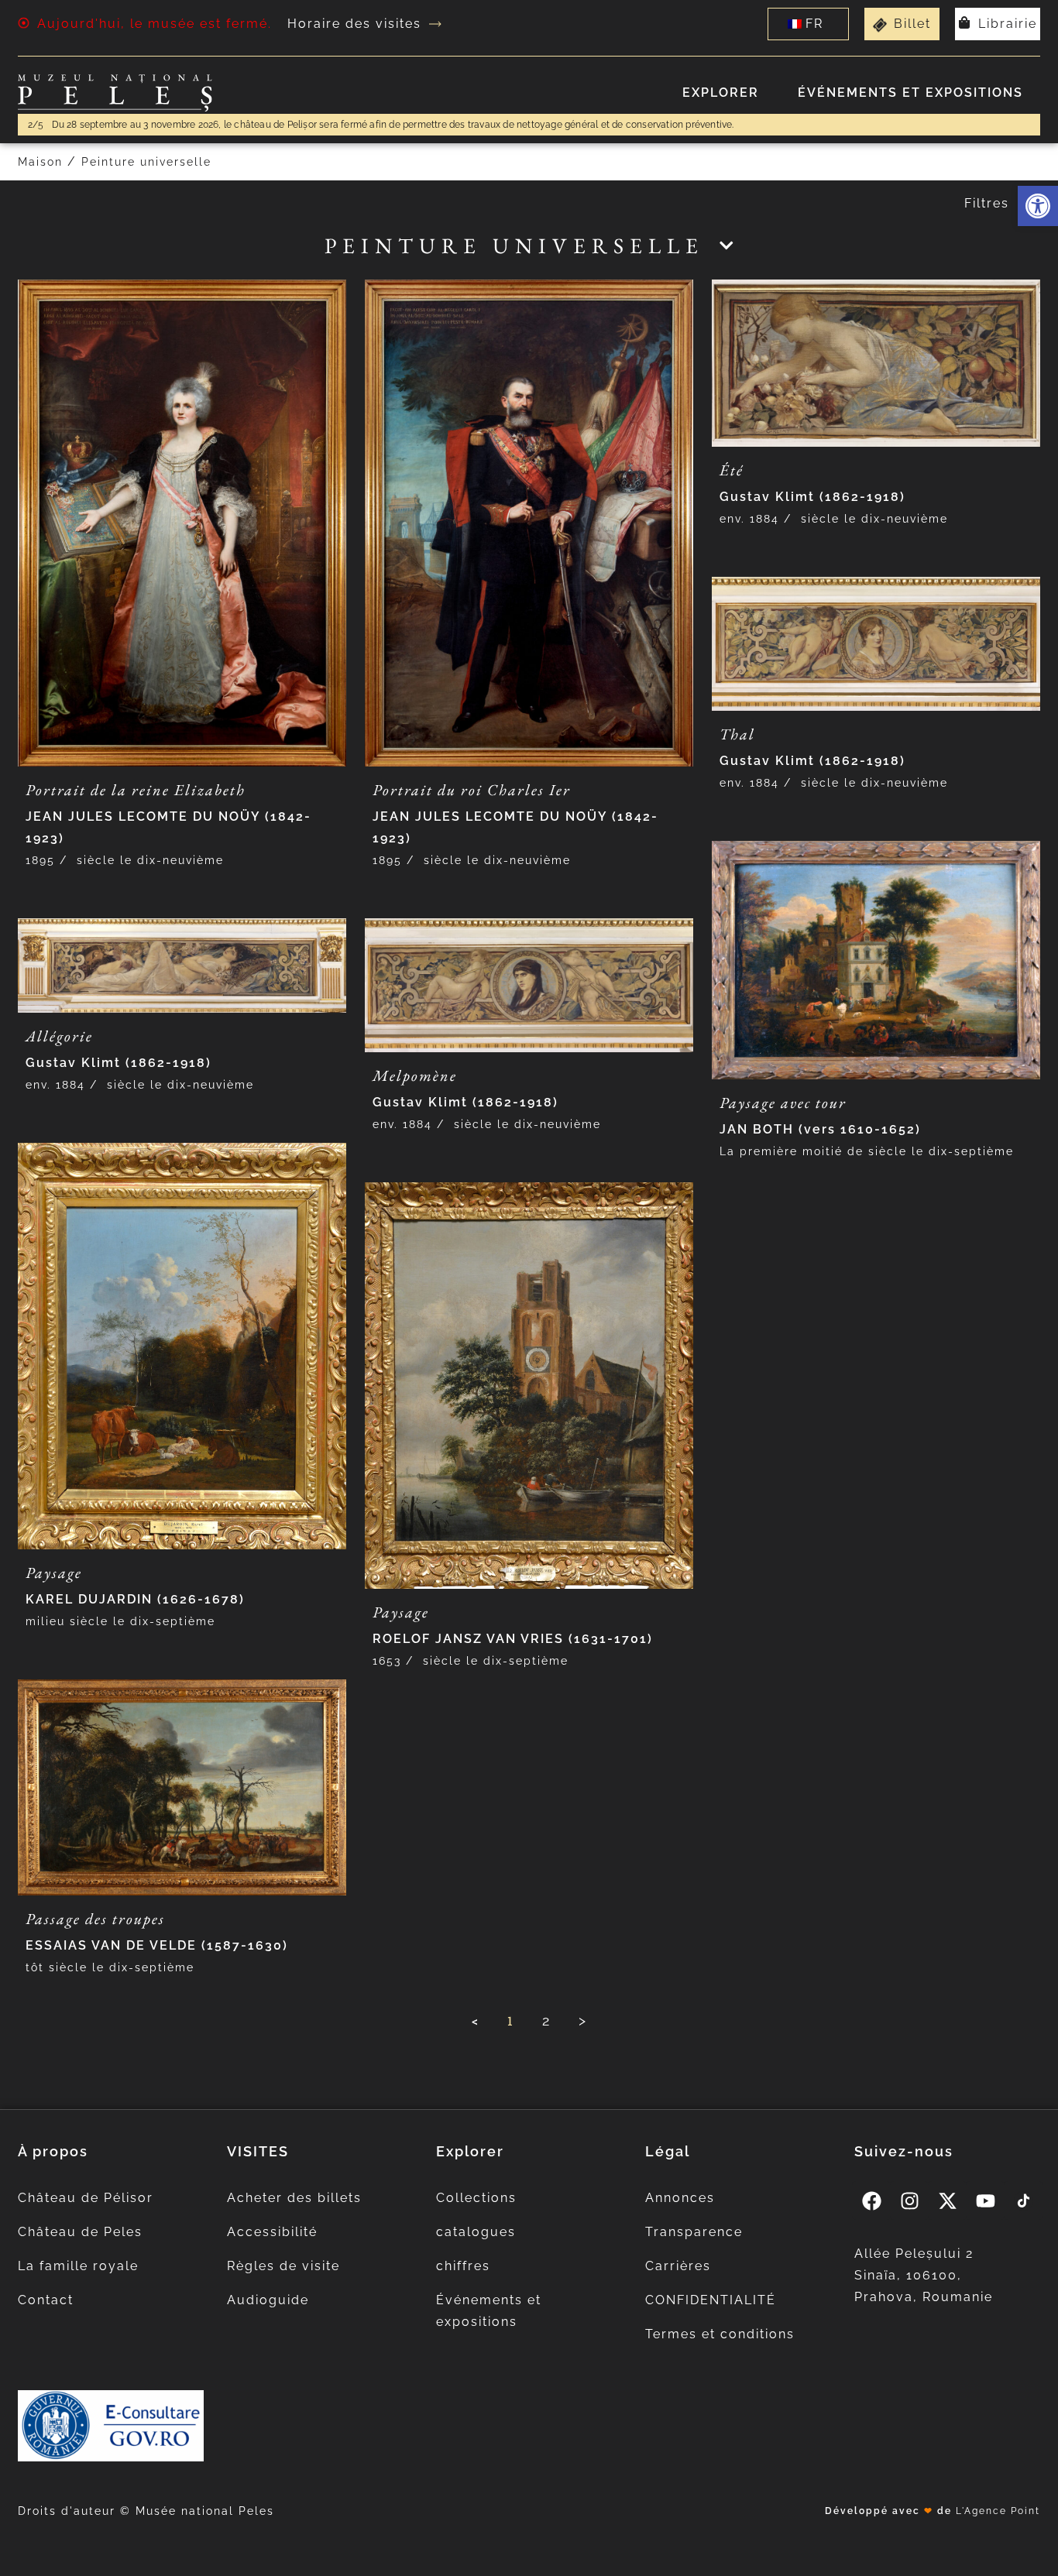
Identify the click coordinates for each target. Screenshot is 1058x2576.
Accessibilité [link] (272, 2232)
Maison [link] (40, 162)
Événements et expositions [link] (910, 93)
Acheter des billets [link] (294, 2198)
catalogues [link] (476, 2232)
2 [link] (546, 2020)
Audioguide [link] (268, 2300)
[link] (1038, 206)
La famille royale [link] (78, 2266)
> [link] (583, 2020)
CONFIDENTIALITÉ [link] (711, 2300)
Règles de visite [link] (283, 2266)
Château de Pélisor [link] (86, 2198)
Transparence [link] (694, 2232)
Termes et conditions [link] (720, 2334)
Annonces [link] (680, 2198)
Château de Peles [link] (80, 2232)
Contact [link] (46, 2300)
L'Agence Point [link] (998, 2511)
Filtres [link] (987, 203)
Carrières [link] (678, 2266)
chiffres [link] (463, 2266)
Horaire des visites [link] (354, 24)
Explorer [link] (721, 93)
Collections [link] (476, 2198)
